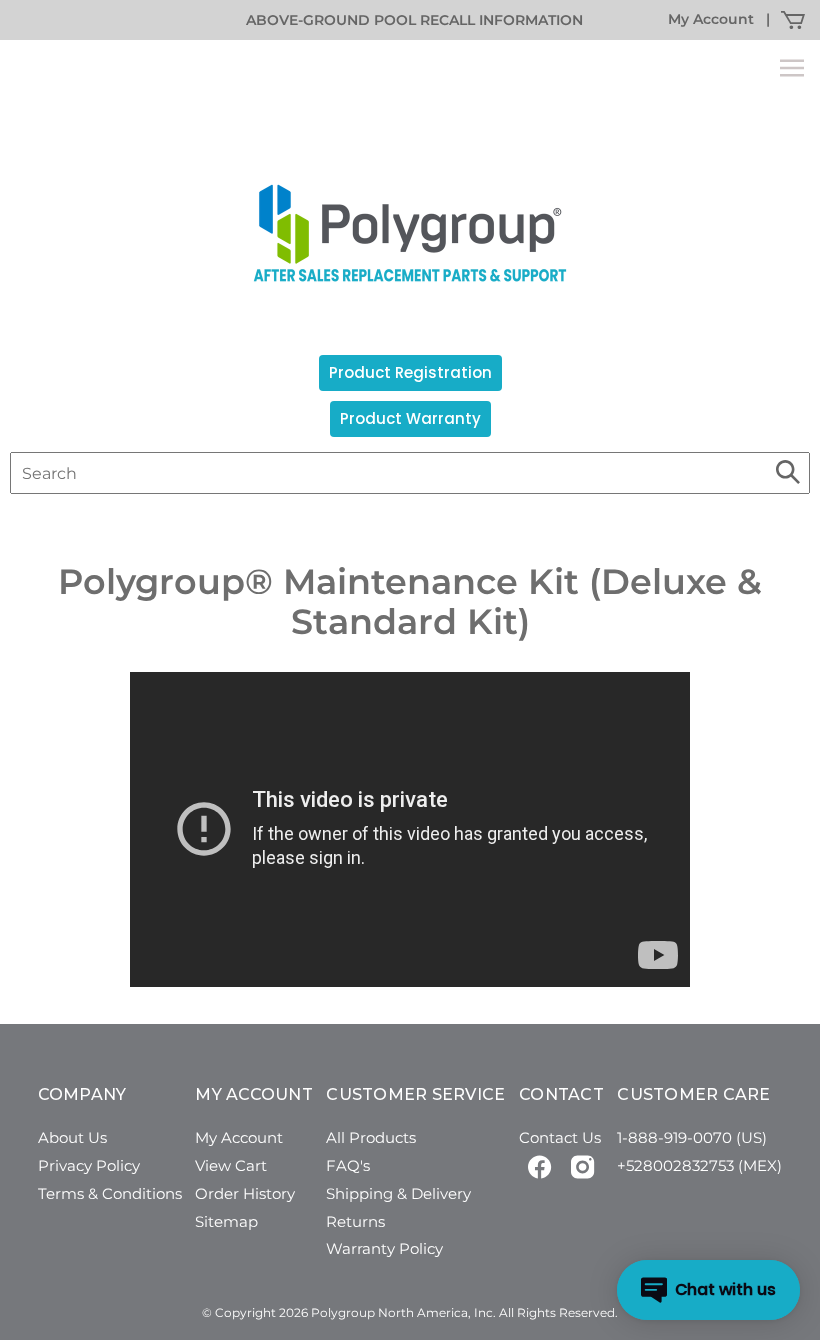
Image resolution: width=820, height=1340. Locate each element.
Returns (355, 1221)
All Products (371, 1137)
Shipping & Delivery (398, 1193)
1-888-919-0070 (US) (692, 1137)
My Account (711, 19)
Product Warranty (410, 418)
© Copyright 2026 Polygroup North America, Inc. (349, 1312)
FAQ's (348, 1165)
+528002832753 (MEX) (699, 1165)
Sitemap (226, 1221)
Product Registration (410, 372)
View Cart (231, 1165)
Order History (245, 1193)
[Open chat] (708, 1290)
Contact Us (560, 1137)
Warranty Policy (384, 1248)
